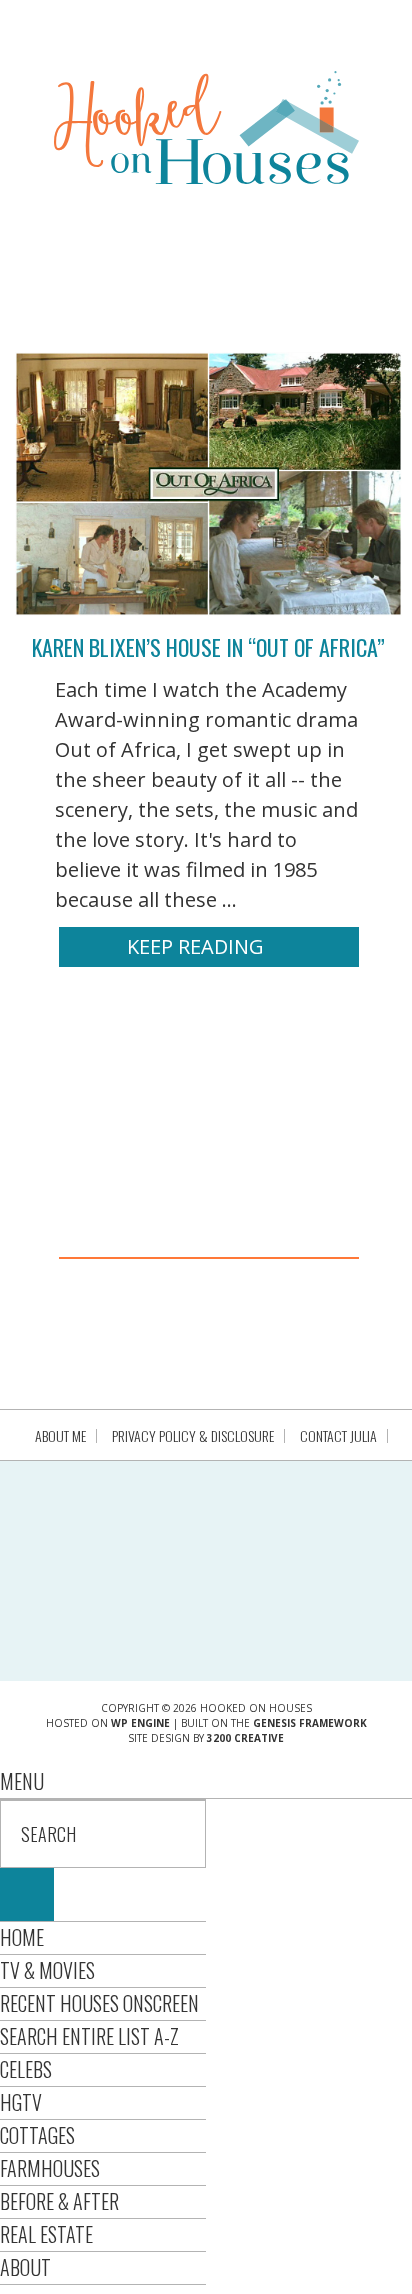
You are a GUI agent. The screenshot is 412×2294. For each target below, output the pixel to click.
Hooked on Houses (206, 127)
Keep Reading (195, 946)
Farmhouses (50, 2168)
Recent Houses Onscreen (99, 2003)
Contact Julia (338, 1436)
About (25, 2267)
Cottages (37, 2135)
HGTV (21, 2102)
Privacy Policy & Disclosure (193, 1436)
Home (22, 1937)
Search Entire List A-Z (89, 2036)
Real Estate (46, 2234)
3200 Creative (245, 1738)
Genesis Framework (310, 1723)
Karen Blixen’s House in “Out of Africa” (208, 647)
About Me (60, 1436)
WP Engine (140, 1723)
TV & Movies (47, 1970)
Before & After (59, 2201)
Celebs (26, 2069)
